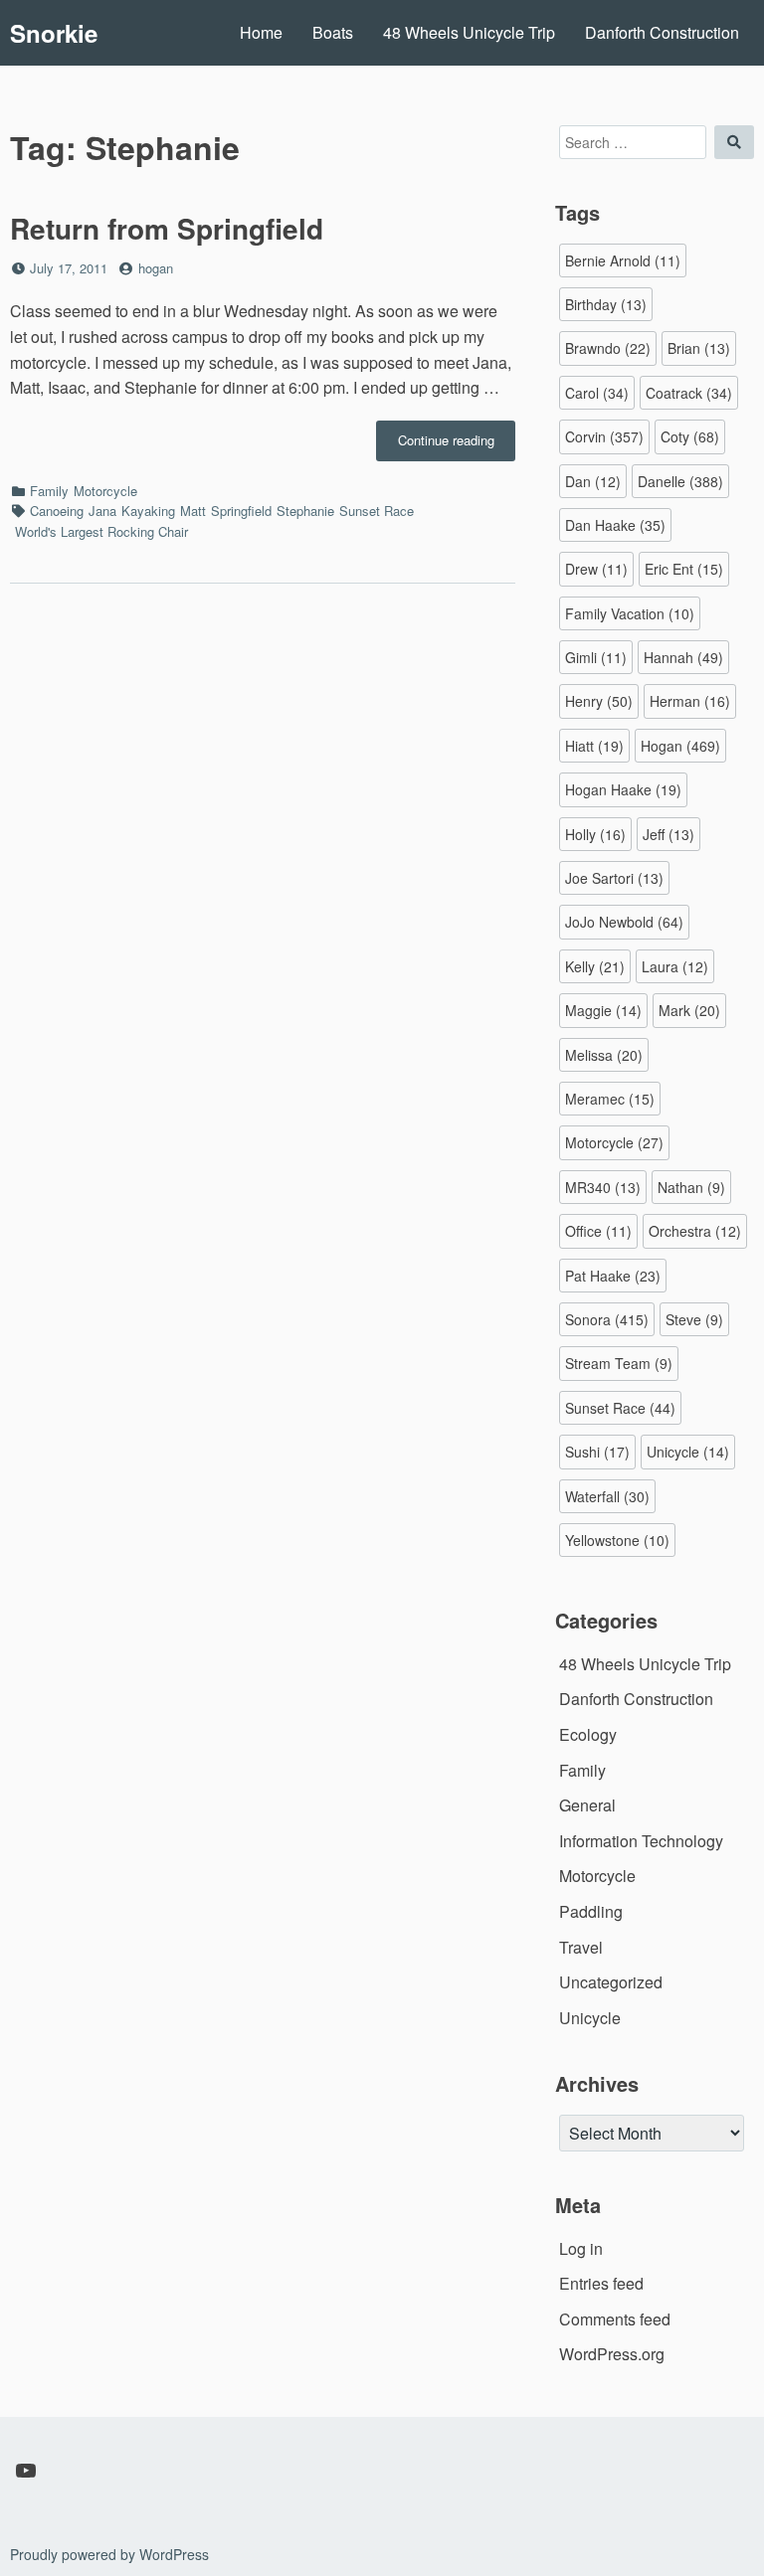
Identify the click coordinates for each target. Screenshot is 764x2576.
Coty (690, 436)
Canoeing (57, 511)
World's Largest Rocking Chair (101, 531)
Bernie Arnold (623, 260)
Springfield (241, 511)
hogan (156, 268)
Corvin (604, 436)
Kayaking (148, 511)
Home (261, 32)
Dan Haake (615, 525)
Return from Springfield (167, 228)
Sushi (597, 1452)
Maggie (603, 1010)
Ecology (588, 1734)
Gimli (596, 657)
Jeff (668, 834)
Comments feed (615, 2319)
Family (49, 491)
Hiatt (594, 746)
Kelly (595, 966)
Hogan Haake (623, 789)
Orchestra (695, 1231)
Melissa (604, 1055)
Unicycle (688, 1452)
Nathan (691, 1187)
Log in (581, 2248)
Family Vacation (630, 613)
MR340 (603, 1187)
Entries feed (601, 2283)
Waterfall (607, 1496)
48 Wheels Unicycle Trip (469, 32)
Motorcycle (105, 491)
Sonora (607, 1319)
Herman (690, 701)
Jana (102, 511)
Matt (193, 511)
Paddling (591, 1911)
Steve (694, 1319)
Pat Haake (613, 1276)
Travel (581, 1947)
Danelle (680, 481)
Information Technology (641, 1841)
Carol (597, 393)
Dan (593, 481)
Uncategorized (611, 1982)
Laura (675, 966)
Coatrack (689, 393)
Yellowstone (617, 1540)
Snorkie (54, 33)
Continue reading (457, 445)
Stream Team (619, 1363)
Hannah (683, 657)
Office (598, 1231)
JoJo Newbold (624, 922)
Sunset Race (377, 511)
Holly (595, 834)
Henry (599, 701)
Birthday (606, 304)
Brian (699, 348)
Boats (333, 32)
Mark (689, 1010)
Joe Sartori (614, 878)
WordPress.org (612, 2354)
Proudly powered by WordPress (109, 2554)
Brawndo (608, 348)
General (587, 1805)
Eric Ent (684, 569)
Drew (596, 569)
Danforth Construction (662, 32)
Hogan (680, 746)
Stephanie (305, 511)
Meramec (610, 1099)
